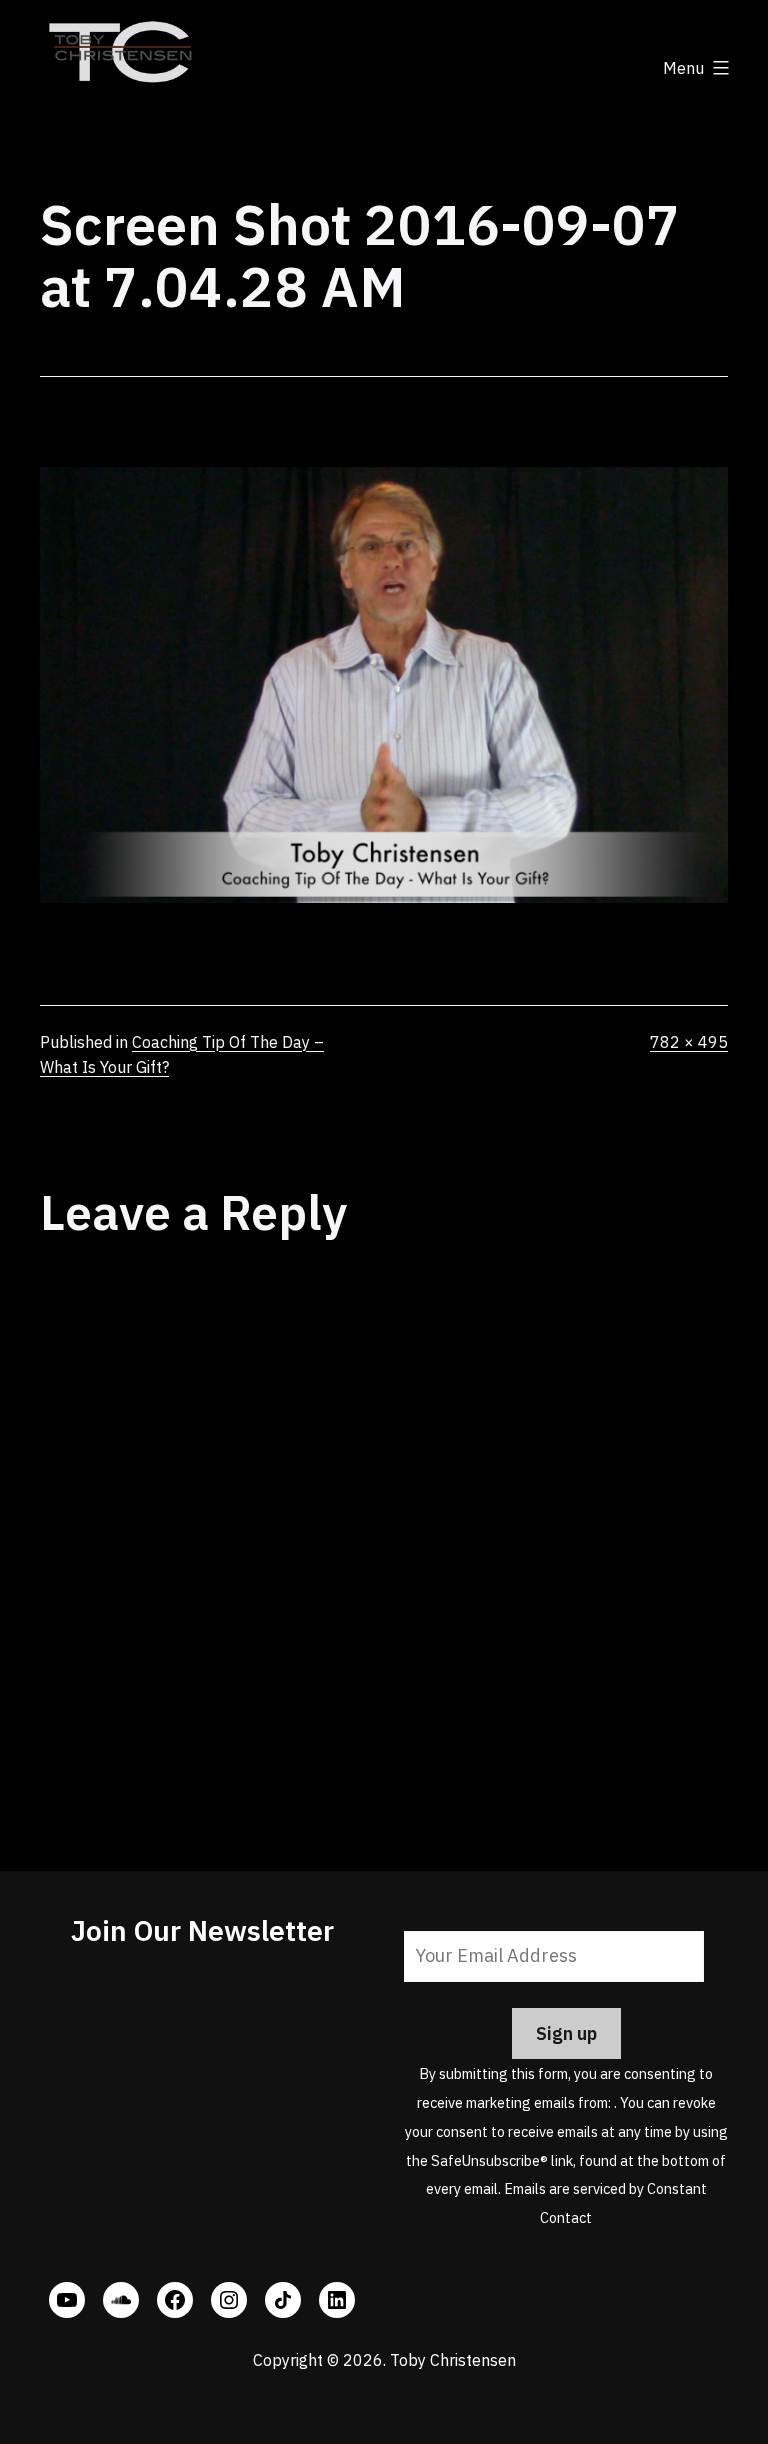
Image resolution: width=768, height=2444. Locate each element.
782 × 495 (689, 1042)
